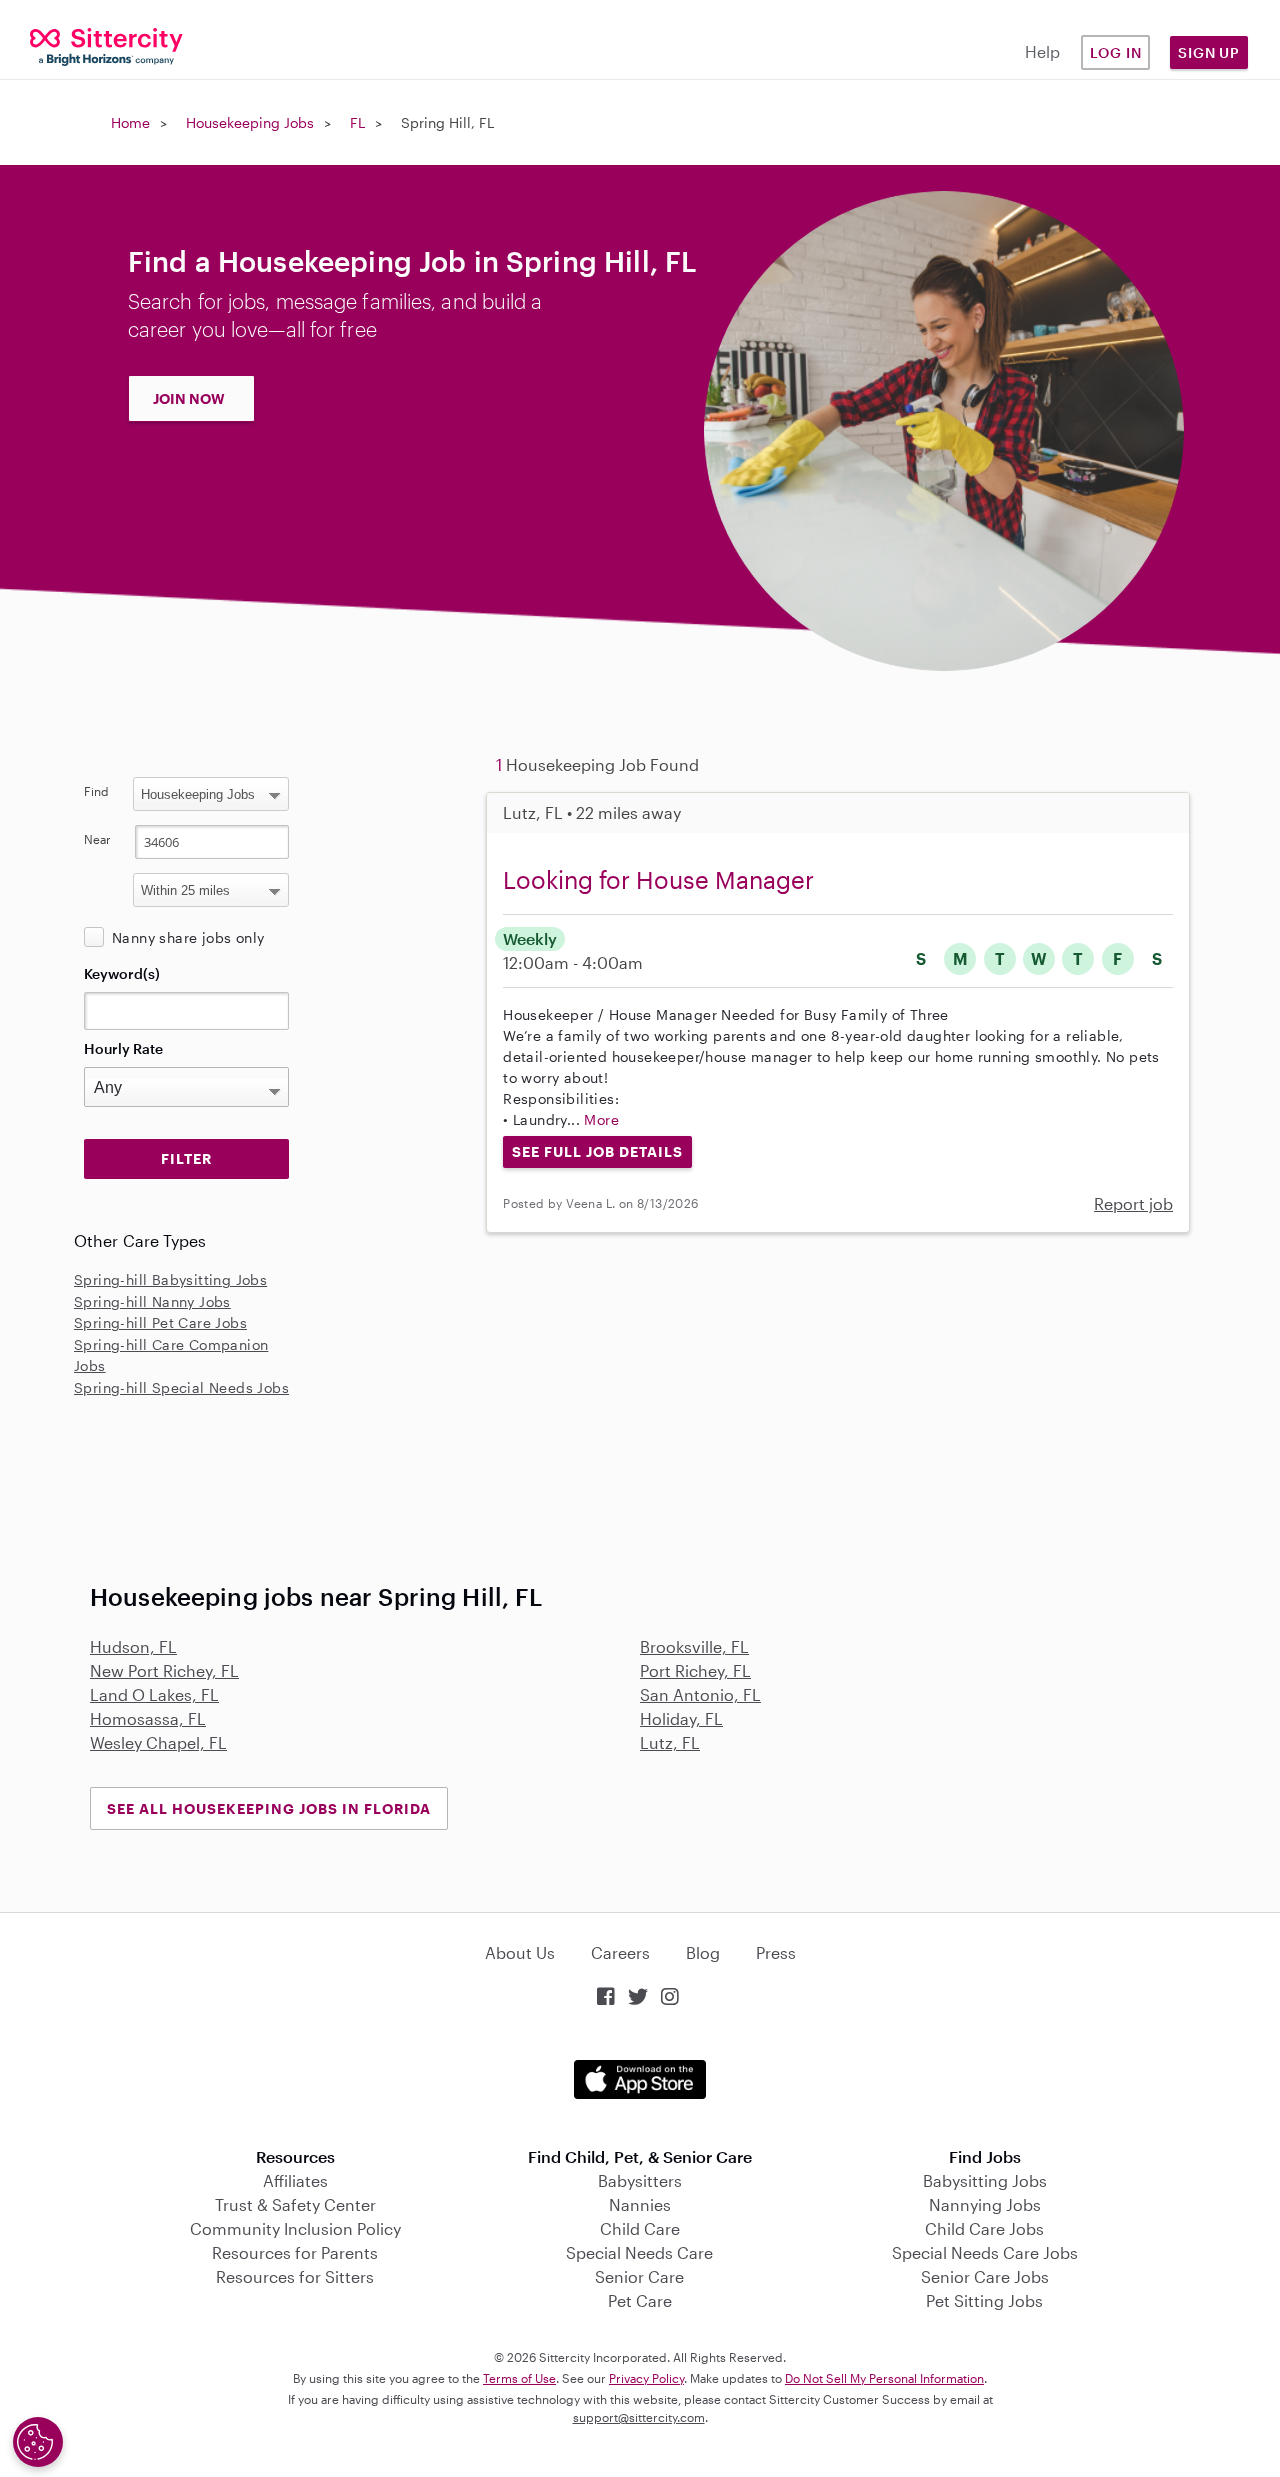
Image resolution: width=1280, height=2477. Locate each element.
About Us (520, 1952)
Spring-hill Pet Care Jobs (160, 1322)
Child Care (640, 2228)
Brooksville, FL (694, 1646)
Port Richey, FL (695, 1670)
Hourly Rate (123, 1048)
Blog (703, 1952)
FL (357, 122)
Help (1042, 51)
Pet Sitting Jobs (984, 2300)
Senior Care (639, 2276)
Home (130, 122)
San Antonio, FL (700, 1694)
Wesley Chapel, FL (158, 1742)
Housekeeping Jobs (250, 122)
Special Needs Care (639, 2252)
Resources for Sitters (295, 2276)
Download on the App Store (640, 2079)
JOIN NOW (189, 398)
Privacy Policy (646, 2378)
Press (776, 1952)
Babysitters (640, 2180)
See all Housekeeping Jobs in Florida (269, 1808)
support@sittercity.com (639, 2417)
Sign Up (1209, 52)
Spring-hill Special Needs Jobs (181, 1387)
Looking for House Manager (658, 879)
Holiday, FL (681, 1718)
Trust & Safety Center (295, 2204)
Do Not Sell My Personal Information (884, 2378)
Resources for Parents (295, 2252)
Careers (620, 1952)
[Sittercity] (106, 45)
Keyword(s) (122, 973)
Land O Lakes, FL (154, 1694)
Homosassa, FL (148, 1718)
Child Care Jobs (984, 2228)
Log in (1116, 52)
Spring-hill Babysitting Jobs (170, 1279)
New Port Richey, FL (164, 1670)
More (601, 1119)
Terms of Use (519, 2378)
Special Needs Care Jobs (985, 2252)
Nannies (640, 2204)
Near (97, 839)
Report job (1133, 1203)
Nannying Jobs (985, 2204)
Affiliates (295, 2180)
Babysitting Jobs (985, 2180)
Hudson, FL (133, 1646)
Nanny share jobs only (188, 937)
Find (96, 791)
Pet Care (640, 2300)
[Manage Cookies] (38, 2442)
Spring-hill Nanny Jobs (152, 1301)
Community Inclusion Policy (295, 2228)
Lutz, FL (670, 1742)
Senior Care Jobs (985, 2276)
